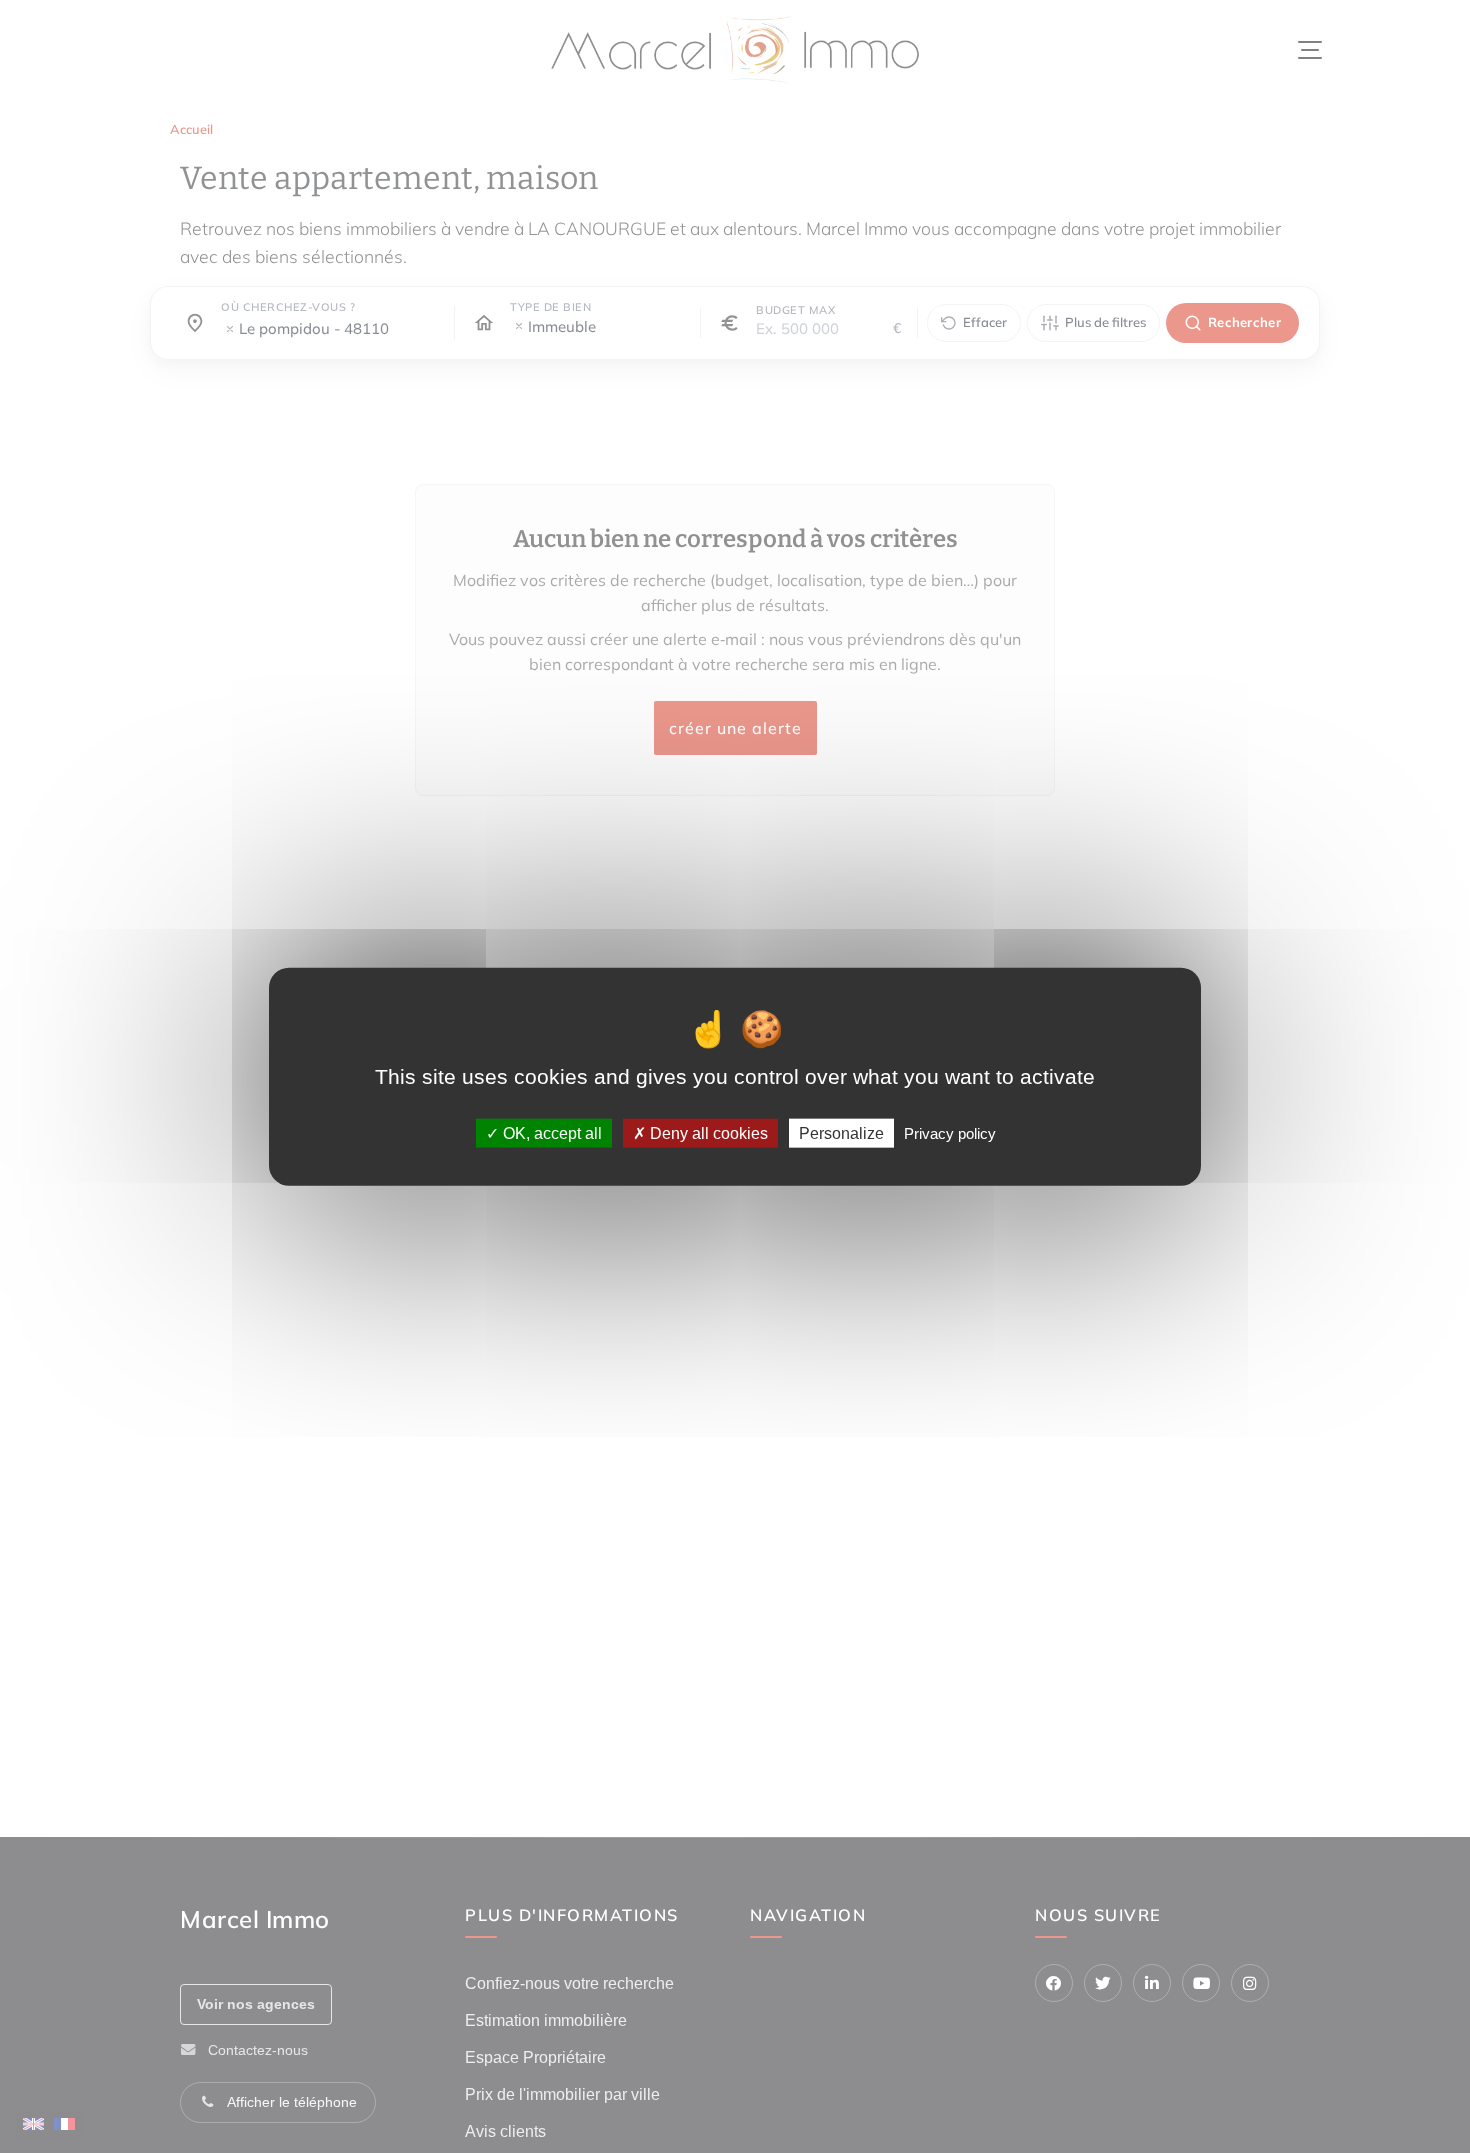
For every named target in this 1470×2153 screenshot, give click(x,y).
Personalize (841, 1133)
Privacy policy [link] (950, 1133)
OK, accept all (550, 1133)
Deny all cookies (707, 1133)
